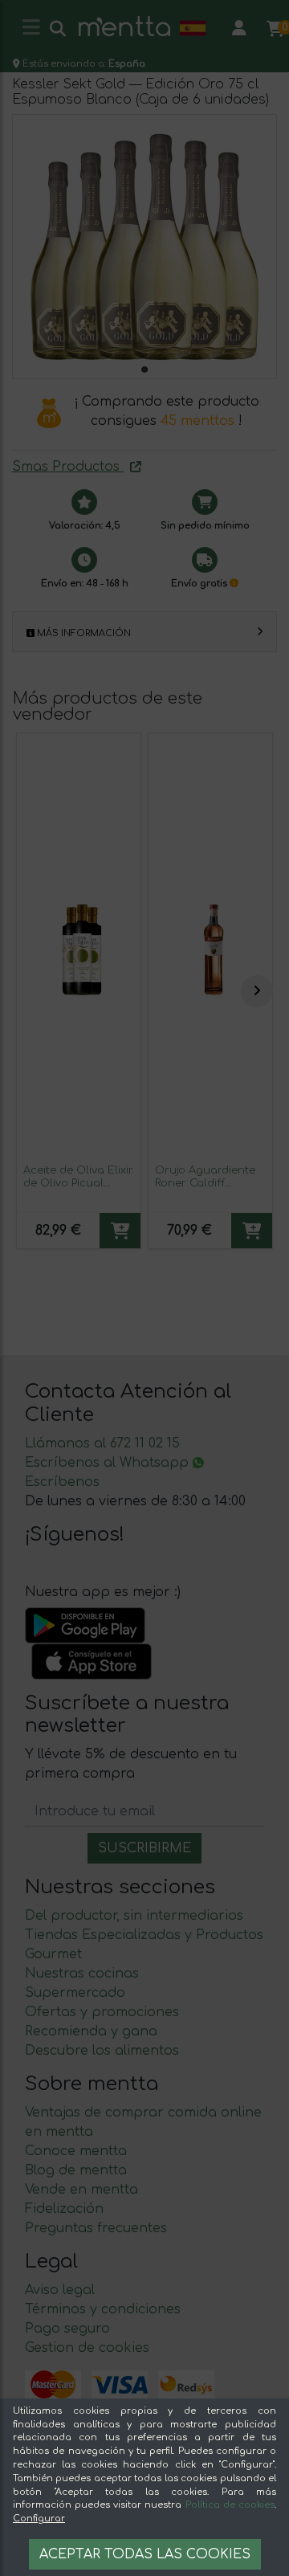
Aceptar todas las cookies (145, 2554)
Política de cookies (230, 2505)
